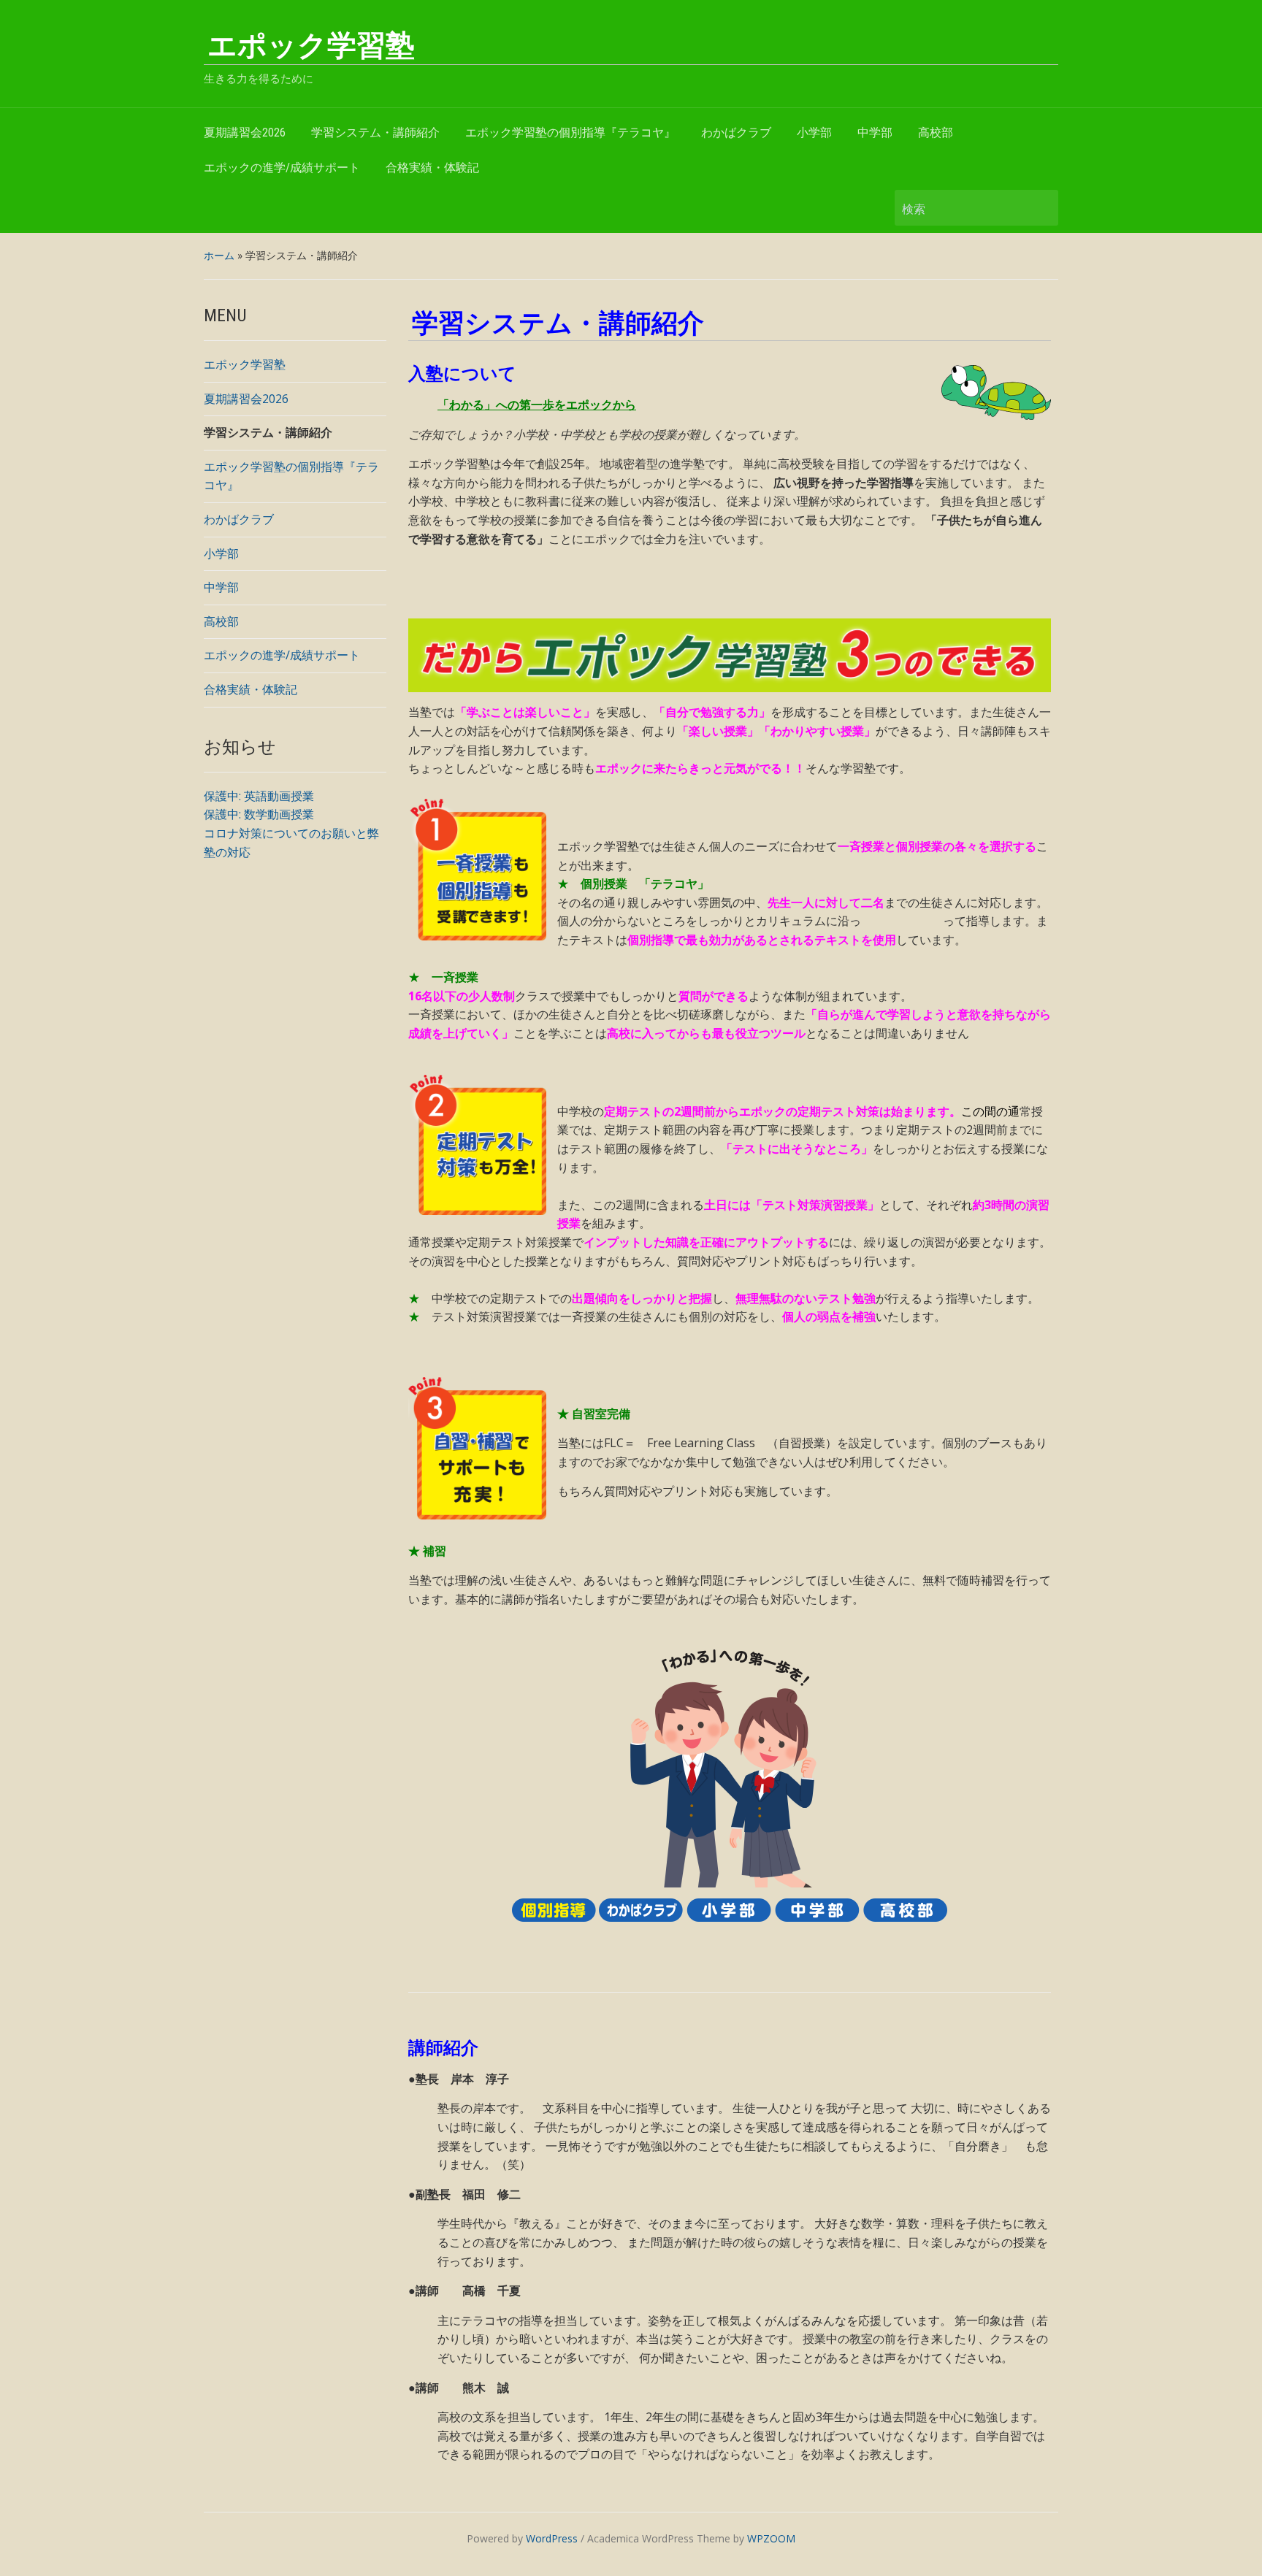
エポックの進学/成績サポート (282, 168)
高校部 (936, 133)
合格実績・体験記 (432, 168)
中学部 (875, 133)
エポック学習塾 (311, 46)
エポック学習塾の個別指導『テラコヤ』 (570, 133)
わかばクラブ (736, 133)
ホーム (219, 255)
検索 (1040, 208)
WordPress (552, 2538)
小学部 (814, 133)
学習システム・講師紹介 (375, 133)
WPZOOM (771, 2538)
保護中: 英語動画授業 (259, 796)
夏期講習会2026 (245, 133)
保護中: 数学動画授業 (259, 814)
